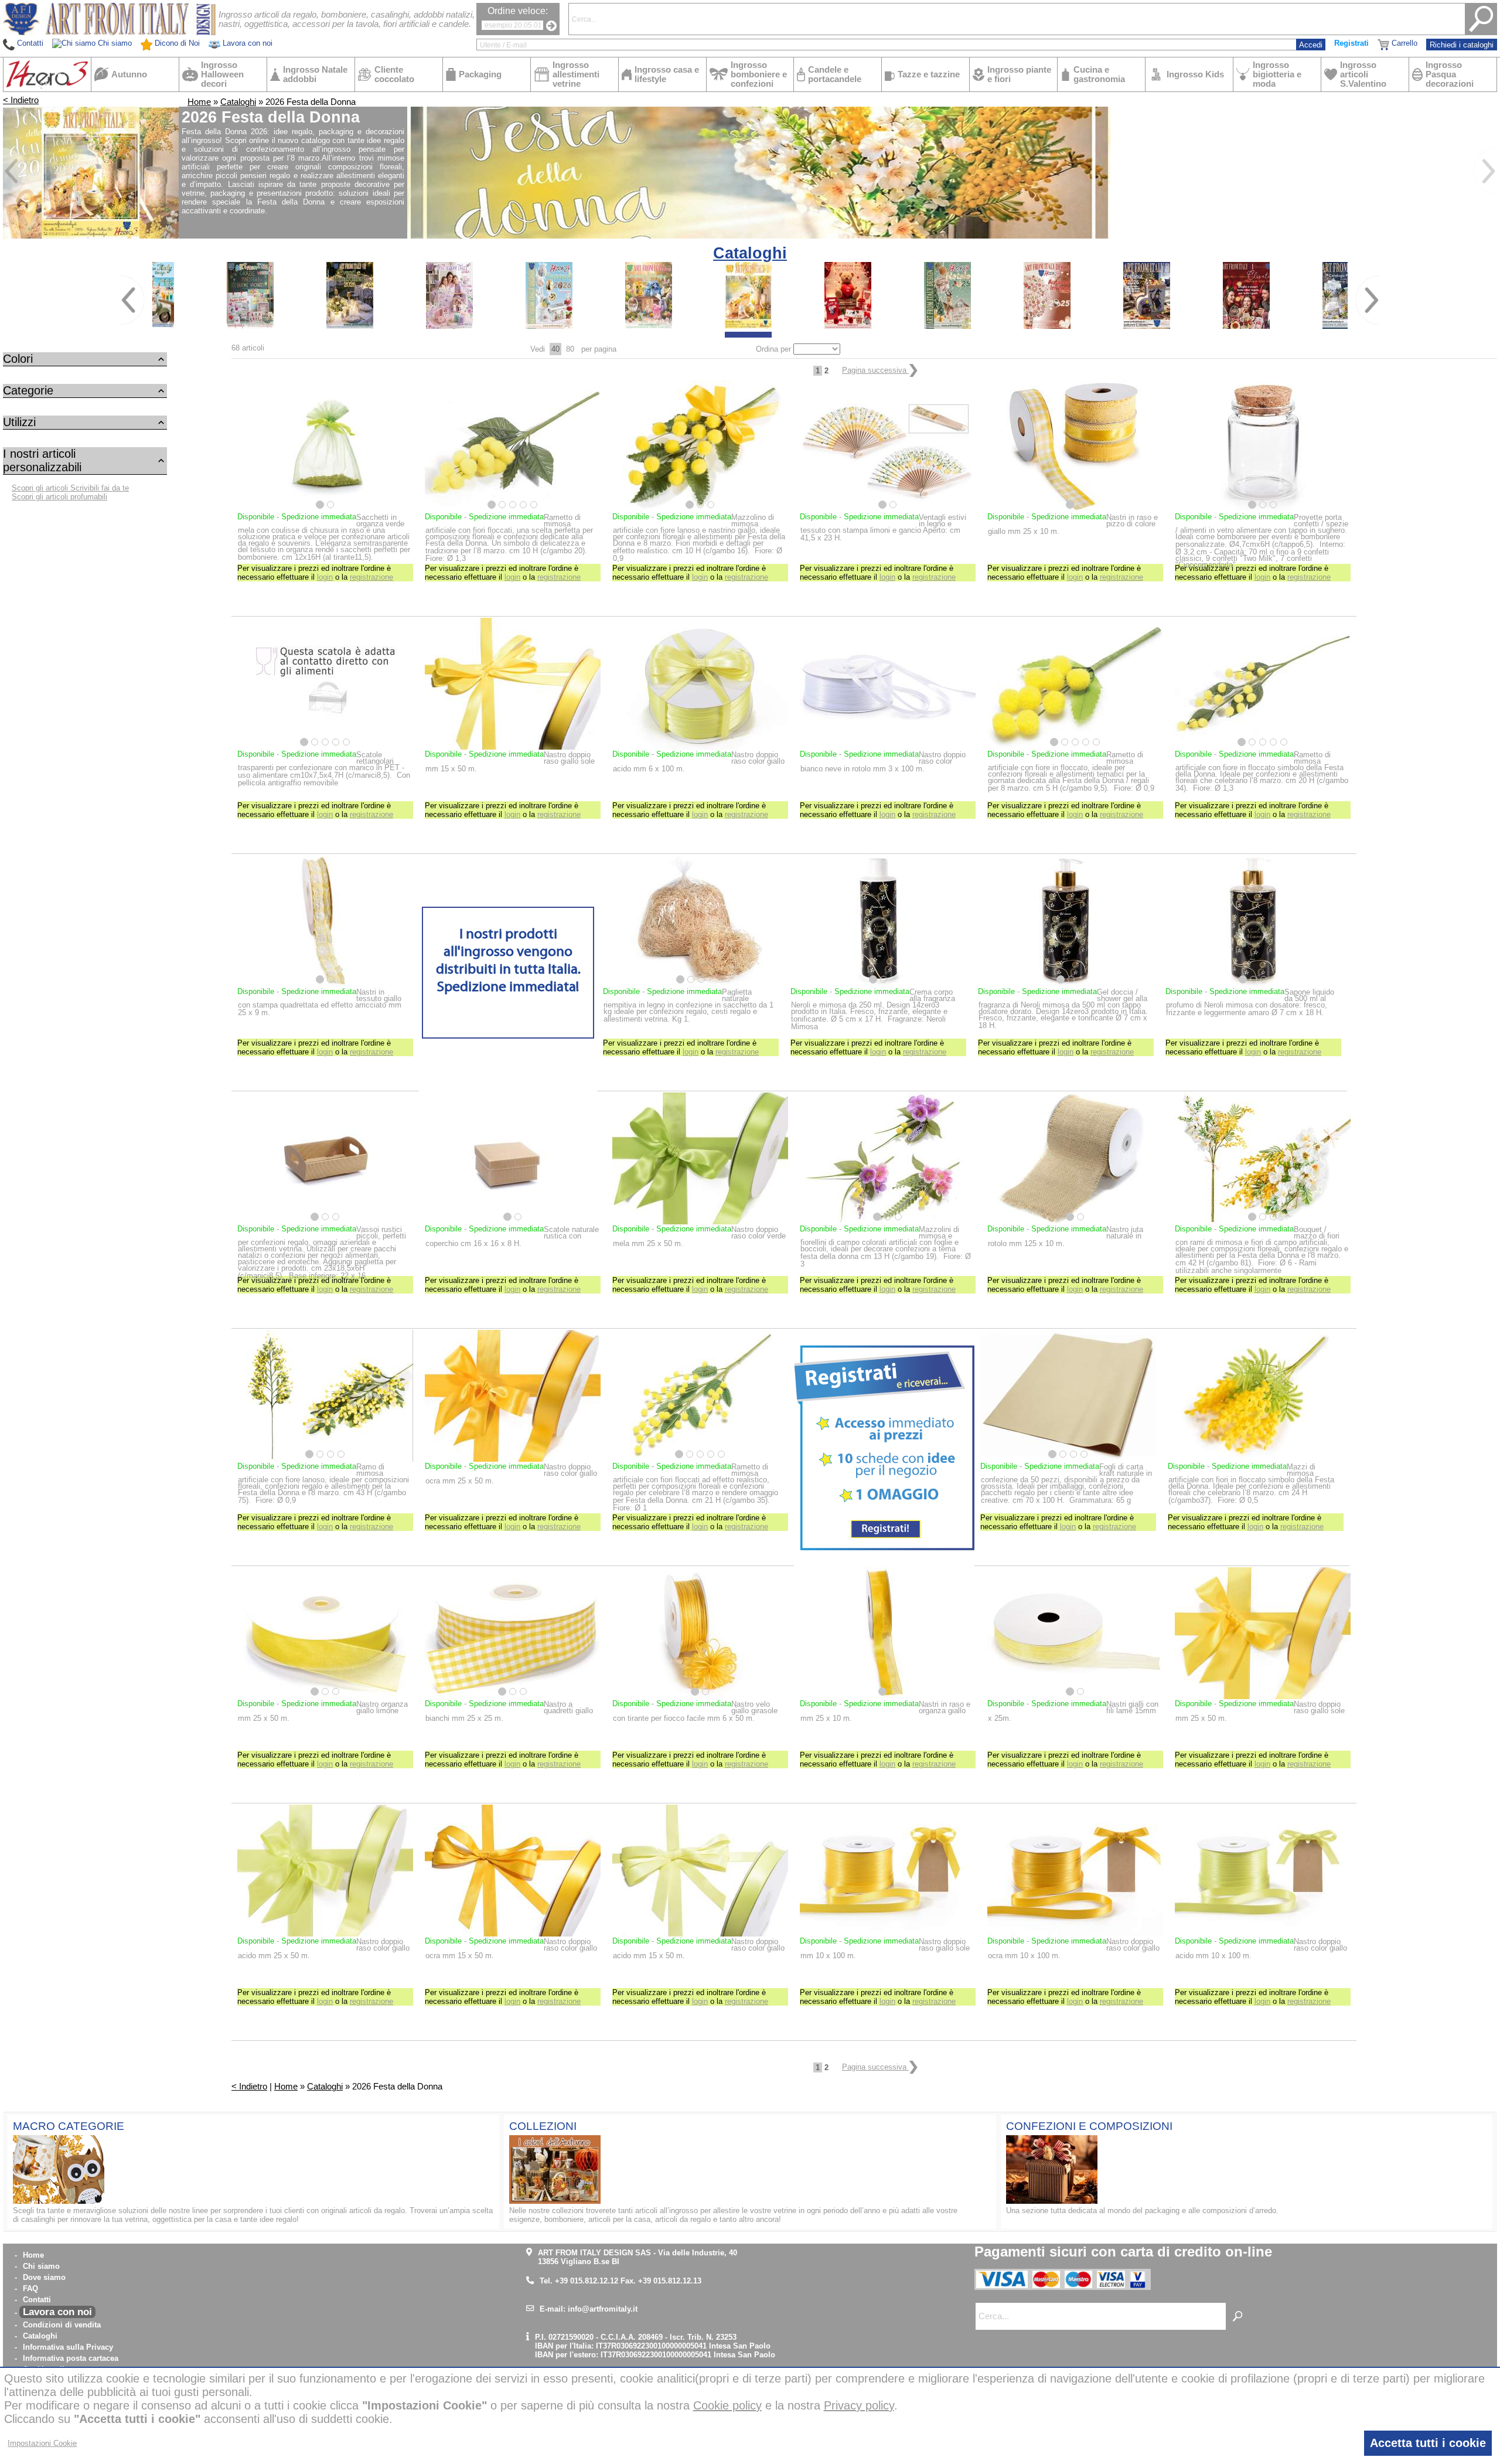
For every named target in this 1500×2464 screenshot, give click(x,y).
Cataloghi (238, 102)
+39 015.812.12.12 (587, 2281)
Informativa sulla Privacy (68, 2347)
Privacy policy (859, 2405)
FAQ (30, 2288)
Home (199, 102)
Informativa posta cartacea (71, 2358)
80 (570, 349)
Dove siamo (44, 2277)
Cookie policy (727, 2405)
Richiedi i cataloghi (1462, 45)
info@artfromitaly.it (603, 2309)
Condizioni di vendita (62, 2325)
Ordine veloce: (518, 11)
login (325, 577)
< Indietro (21, 100)
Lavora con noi (57, 2312)
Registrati (1351, 43)
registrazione (371, 577)
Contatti (37, 2300)
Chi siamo (41, 2266)
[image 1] (250, 326)
